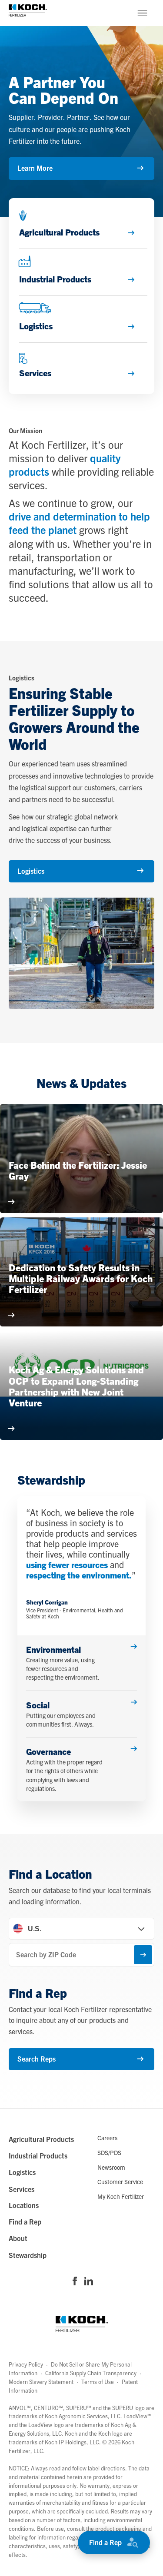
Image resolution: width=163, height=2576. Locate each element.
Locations (24, 2205)
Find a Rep (105, 2542)
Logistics (31, 871)
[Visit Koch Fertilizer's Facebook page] (75, 2282)
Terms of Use (98, 2382)
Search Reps (37, 2059)
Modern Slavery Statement (41, 2382)
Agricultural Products (41, 2139)
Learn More (35, 168)
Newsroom (111, 2167)
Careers (107, 2138)
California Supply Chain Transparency (91, 2373)
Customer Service (120, 2181)
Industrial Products (38, 2155)
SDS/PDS (109, 2152)
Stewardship (28, 2255)
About (18, 2238)
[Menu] (142, 13)
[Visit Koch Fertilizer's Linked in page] (89, 2282)
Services (22, 2189)
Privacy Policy (26, 2364)
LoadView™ (138, 2416)
